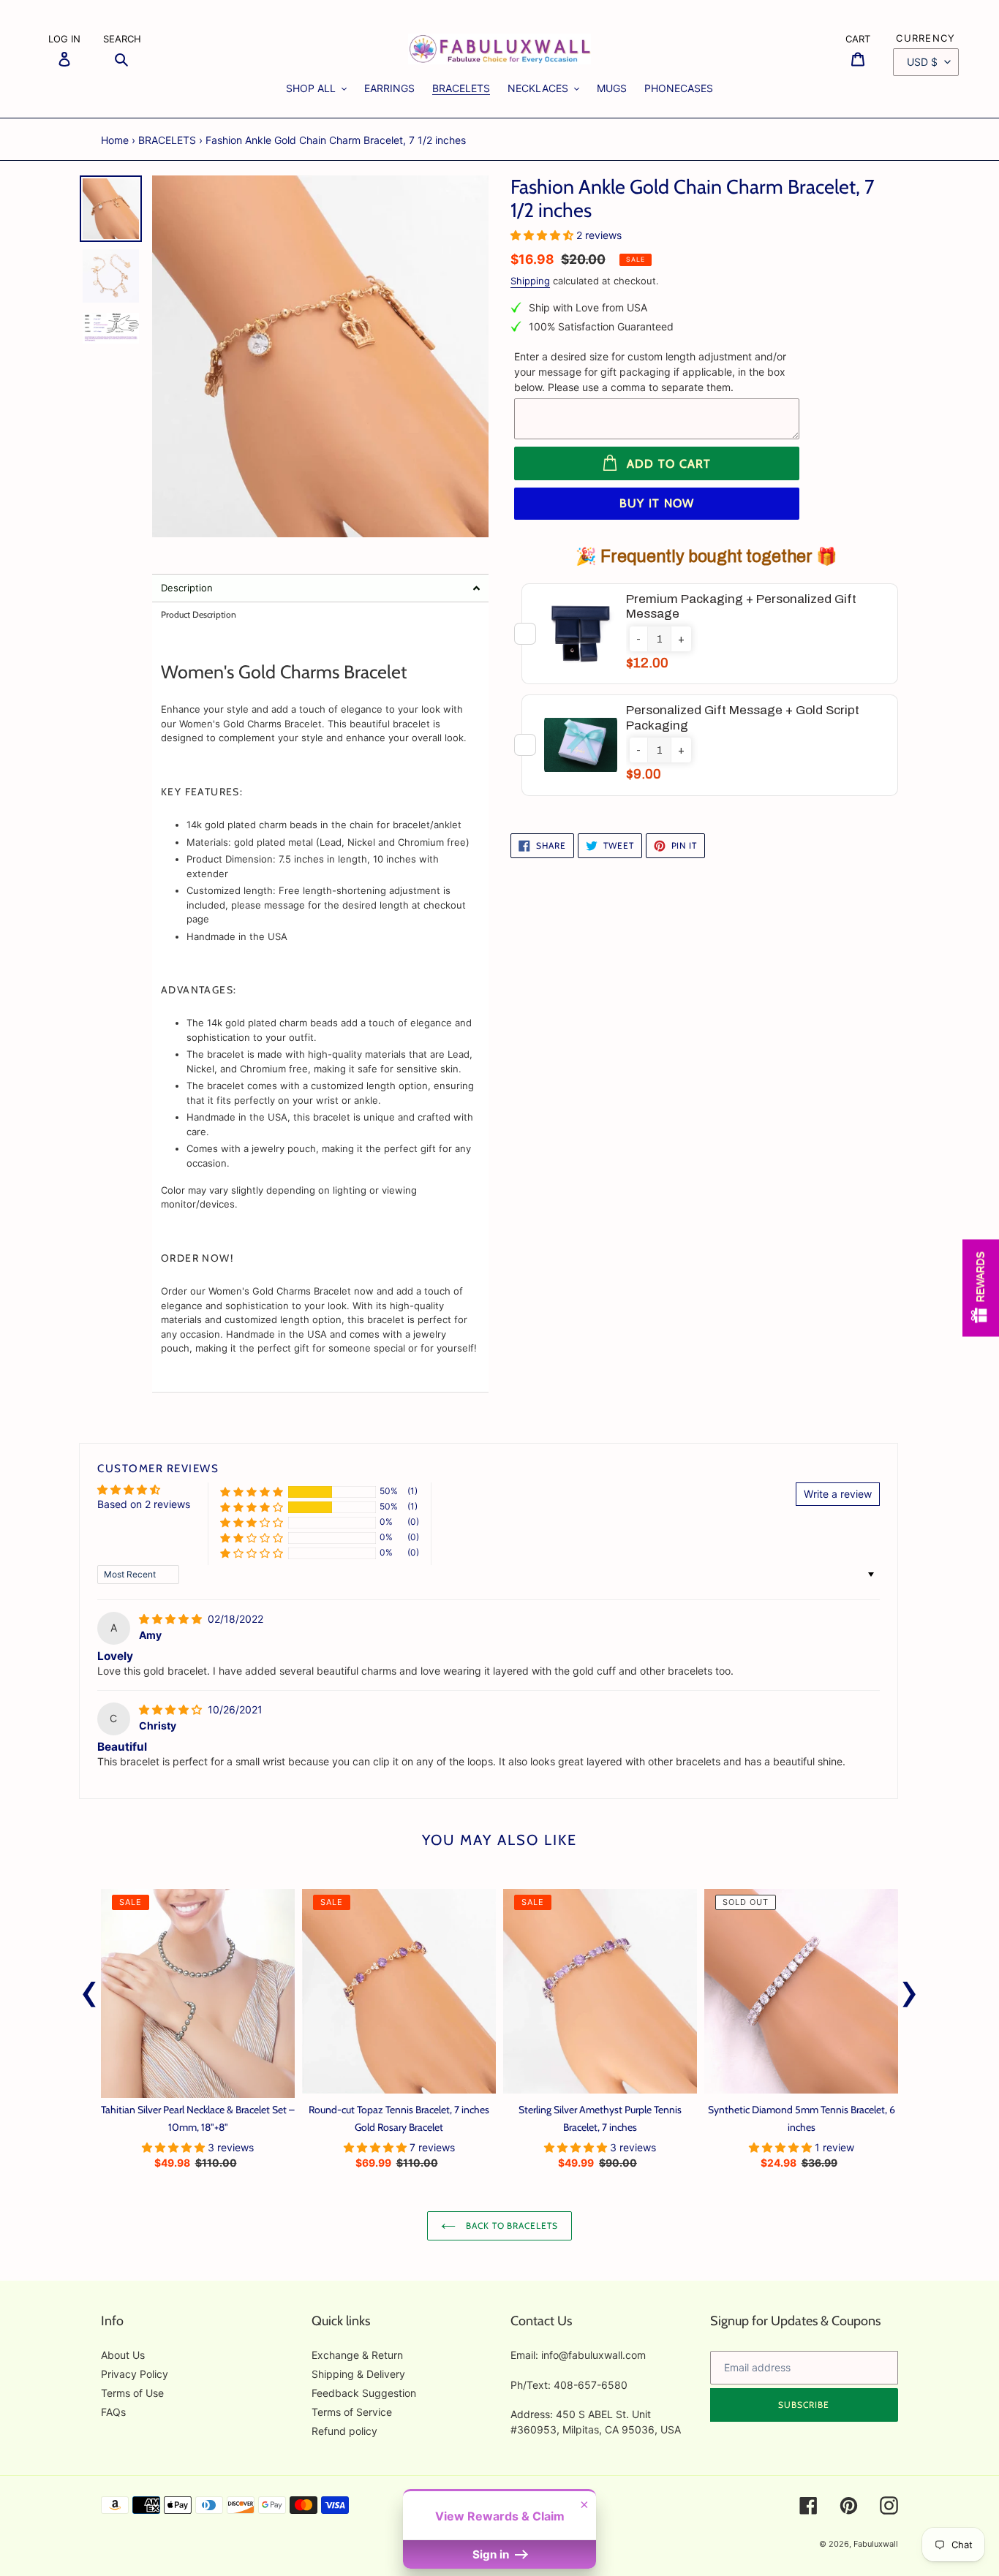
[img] (172, 1619)
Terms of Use (132, 2393)
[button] (320, 588)
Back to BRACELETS (510, 2225)
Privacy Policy (135, 2374)
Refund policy (344, 2431)
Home (115, 140)
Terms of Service (352, 2412)
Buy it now (657, 503)
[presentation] (90, 1990)
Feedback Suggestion (364, 2393)
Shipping (530, 281)
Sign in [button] (492, 2554)
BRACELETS (167, 140)
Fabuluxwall (876, 2544)
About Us (123, 2355)
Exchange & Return (357, 2355)
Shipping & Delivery (358, 2374)
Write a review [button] (838, 1494)
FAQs (113, 2412)
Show (981, 1288)
